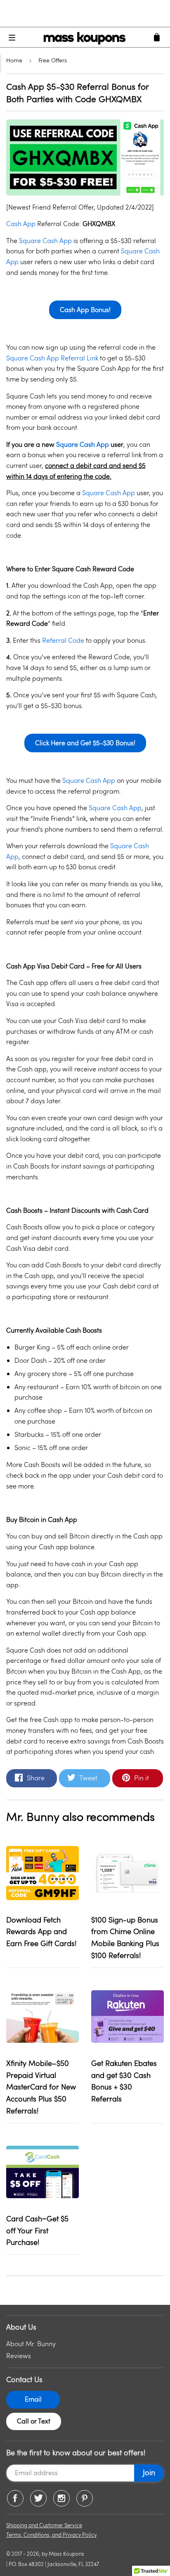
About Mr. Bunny (31, 2343)
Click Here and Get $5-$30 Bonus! (85, 743)
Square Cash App (45, 240)
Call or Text (34, 2421)
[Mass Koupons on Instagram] (61, 2498)
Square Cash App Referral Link (52, 358)
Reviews (19, 2355)
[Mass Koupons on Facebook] (15, 2498)
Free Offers (53, 60)
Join (149, 2472)
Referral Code (63, 640)
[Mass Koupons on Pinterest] (85, 2498)
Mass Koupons (66, 2554)
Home (14, 60)
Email (33, 2399)
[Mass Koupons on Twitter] (38, 2498)
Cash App (21, 223)
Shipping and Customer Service (44, 2525)
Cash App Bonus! (85, 309)
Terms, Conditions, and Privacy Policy (51, 2535)
